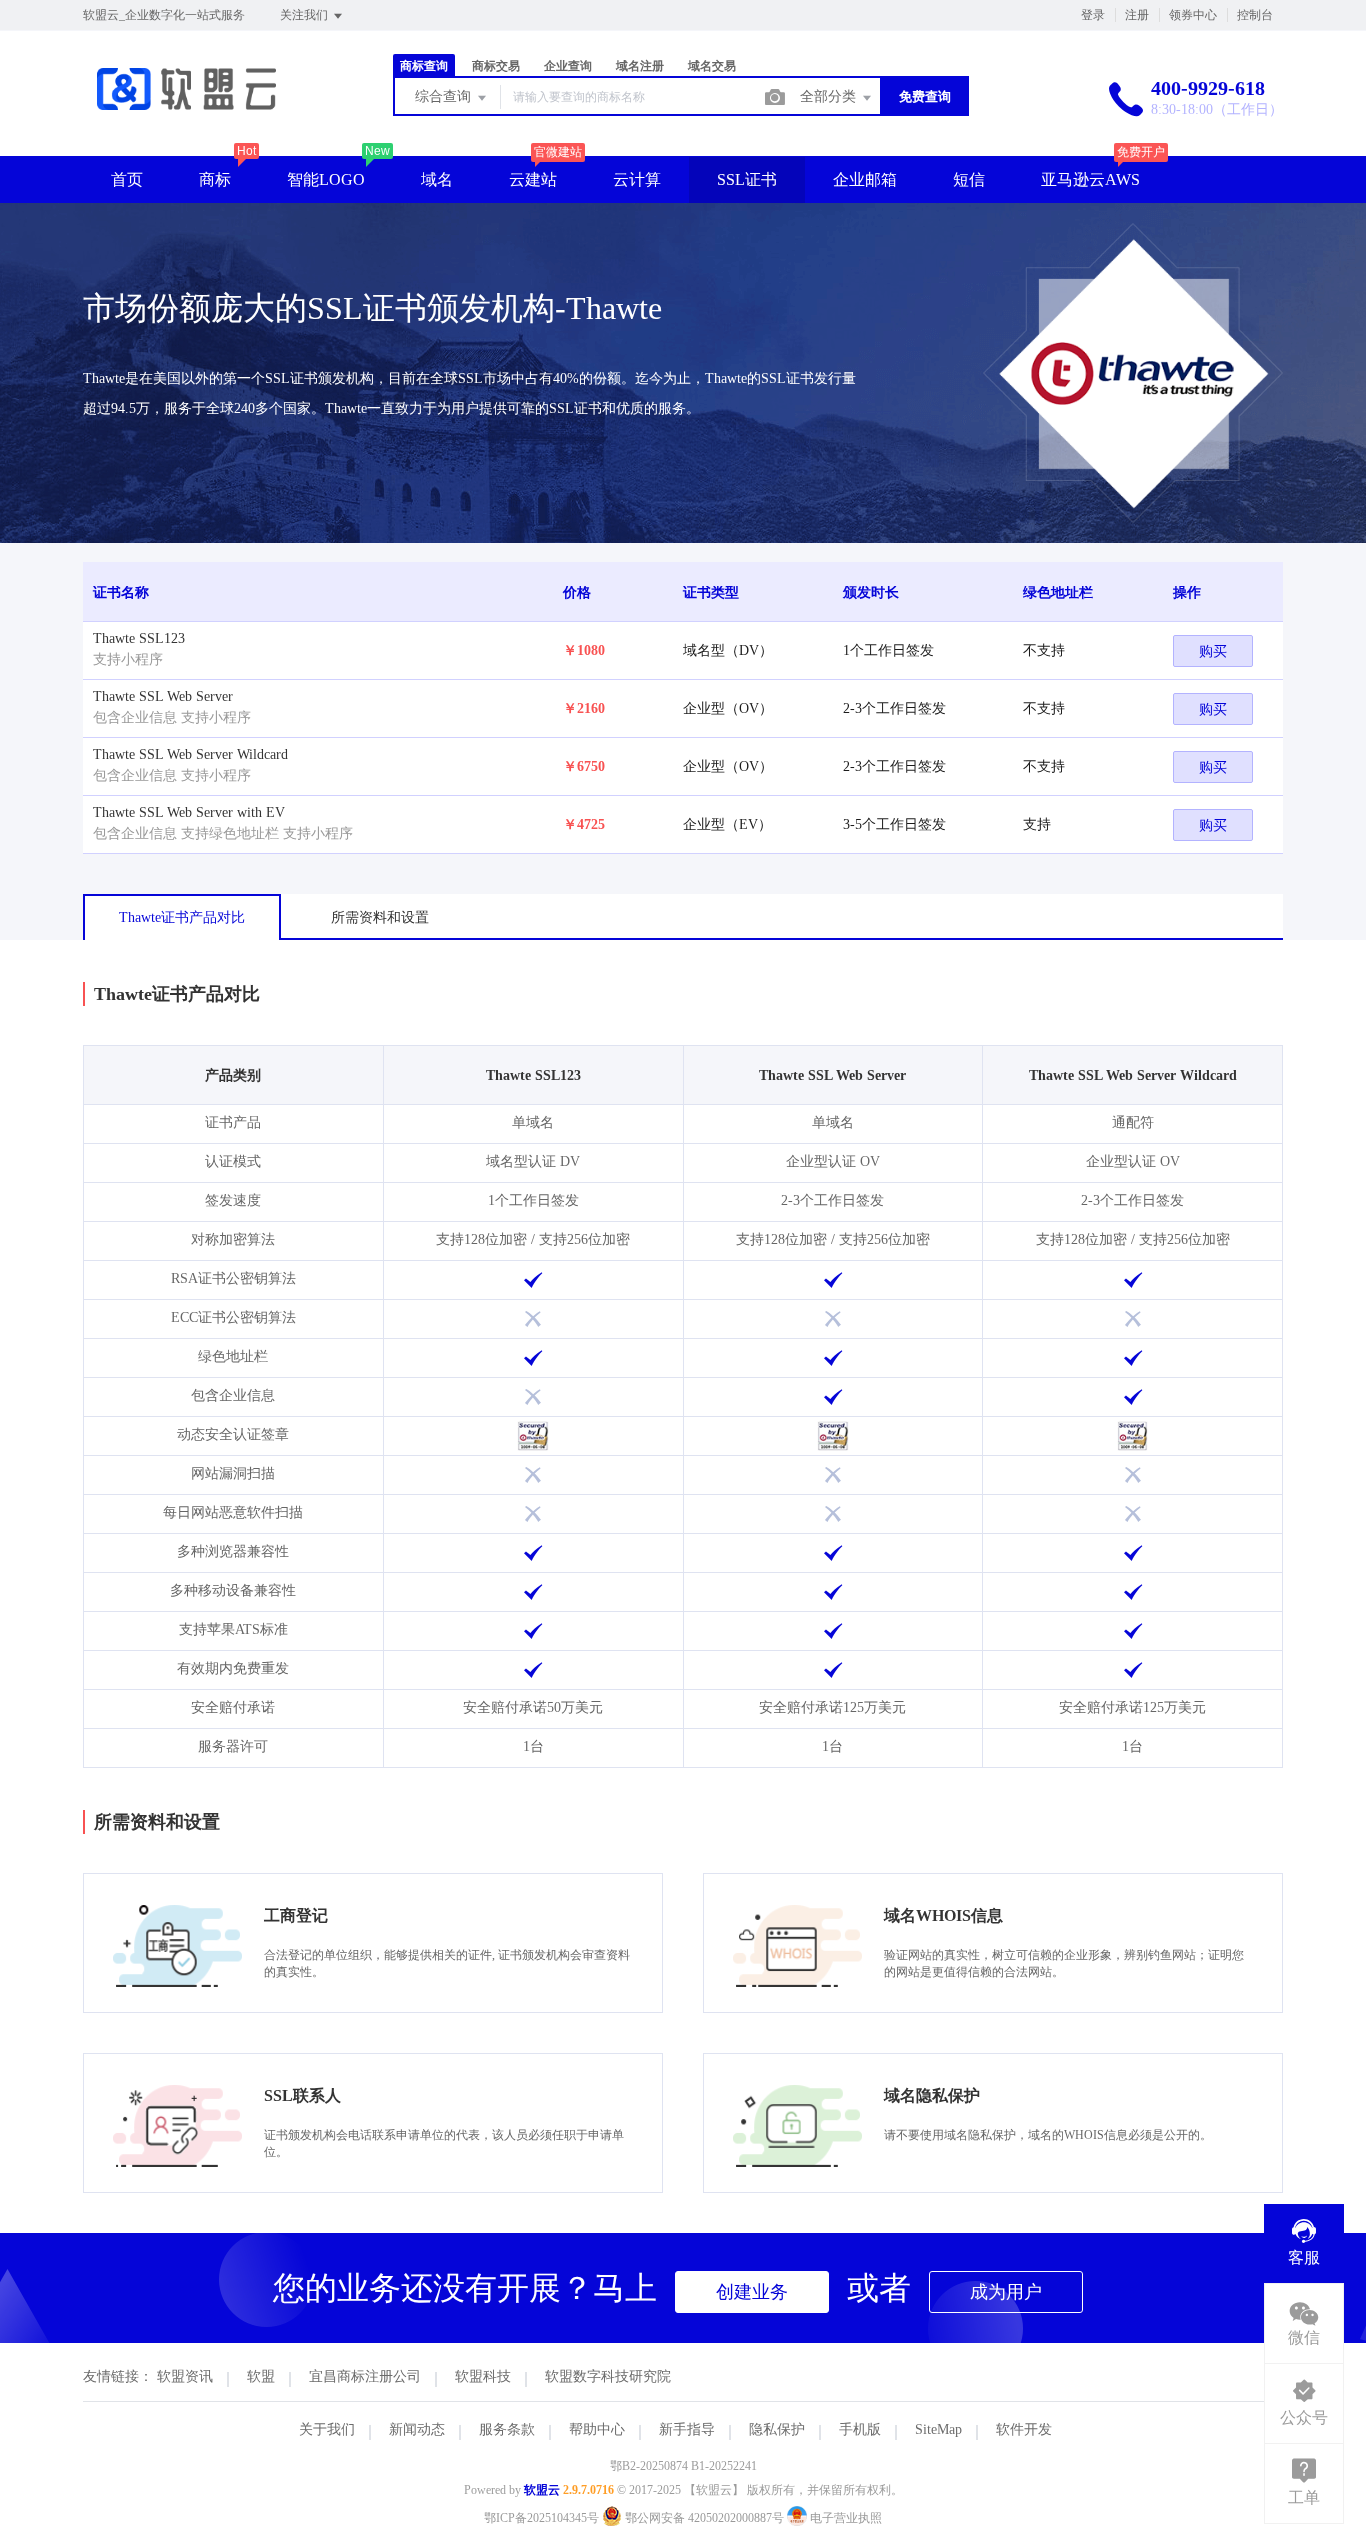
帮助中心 (597, 2429)
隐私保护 (777, 2429)
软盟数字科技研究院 (608, 2376)
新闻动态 (417, 2429)
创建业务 (752, 2292)
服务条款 (507, 2429)
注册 (1137, 15)
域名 (437, 179)
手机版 (860, 2429)
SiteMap (938, 2429)
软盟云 (542, 2490)
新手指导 (687, 2429)
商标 (215, 179)
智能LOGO (326, 179)
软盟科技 (483, 2376)
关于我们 (327, 2429)
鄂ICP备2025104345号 (541, 2518)
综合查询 (445, 96)
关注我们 (305, 15)
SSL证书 (747, 179)
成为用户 (1006, 2292)
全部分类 (830, 96)
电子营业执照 (844, 2518)
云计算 (637, 179)
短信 (969, 179)
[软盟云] (186, 114)
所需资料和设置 (380, 917)
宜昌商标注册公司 (365, 2376)
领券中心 (1193, 15)
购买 (1213, 651)
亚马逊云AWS (1090, 179)
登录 (1093, 15)
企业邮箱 (865, 179)
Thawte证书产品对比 (182, 917)
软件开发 (1024, 2429)
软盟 (261, 2376)
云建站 (533, 179)
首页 (127, 179)
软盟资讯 (185, 2376)
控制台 (1255, 15)
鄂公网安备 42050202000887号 (704, 2518)
